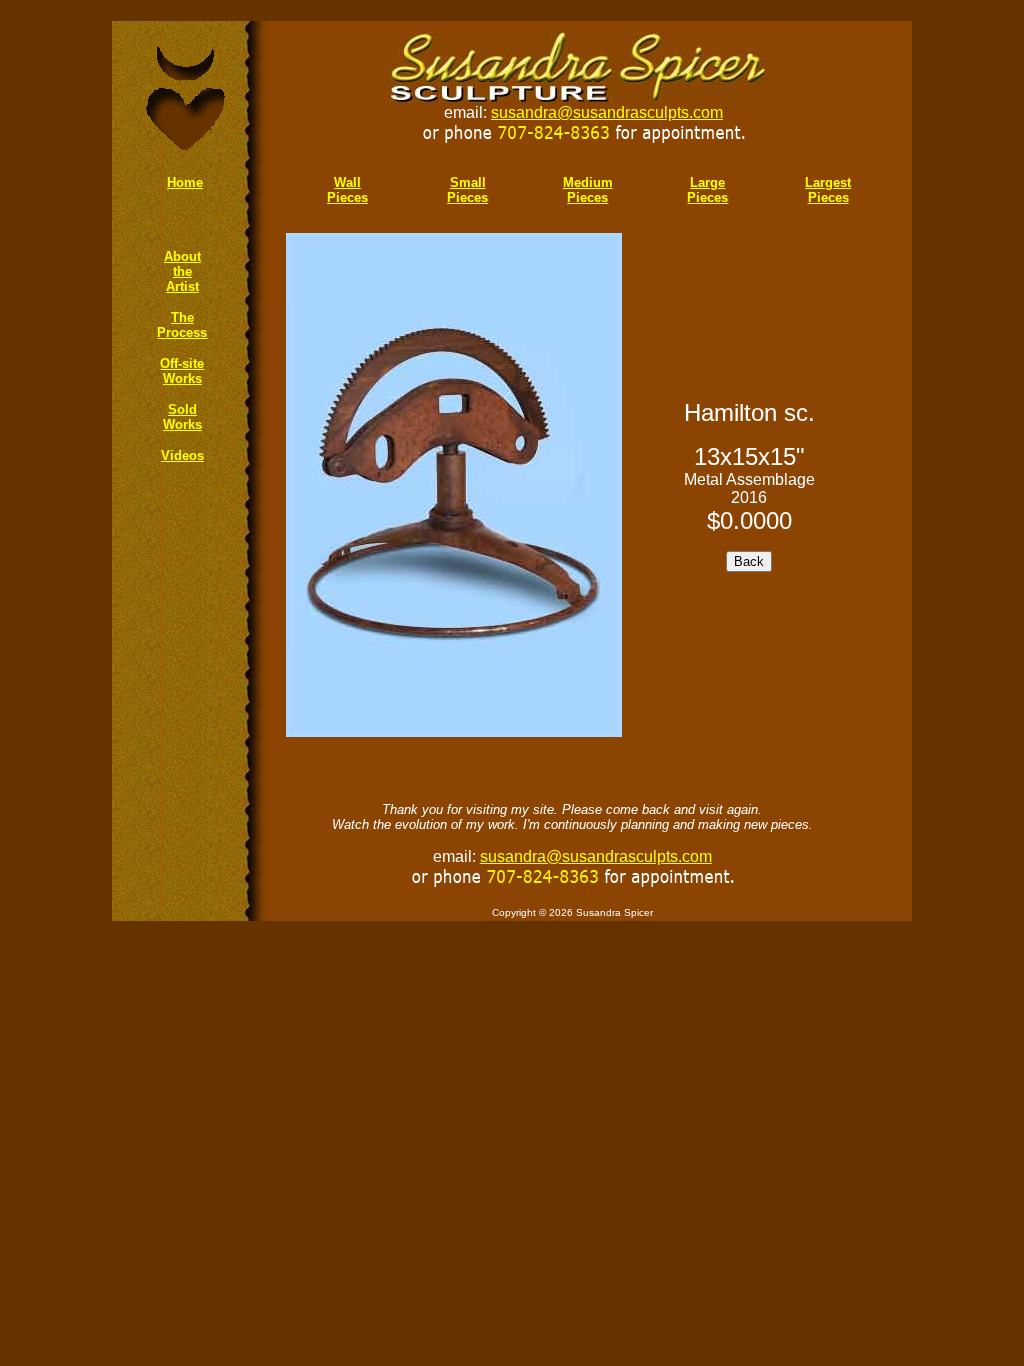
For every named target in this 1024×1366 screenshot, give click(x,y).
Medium (588, 182)
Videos (182, 455)
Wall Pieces (347, 190)
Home (185, 182)
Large (707, 182)
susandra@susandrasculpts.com (607, 112)
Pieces (587, 197)
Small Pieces (467, 190)
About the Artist (182, 271)
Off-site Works (182, 371)
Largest (828, 182)
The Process (182, 325)
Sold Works (182, 417)
